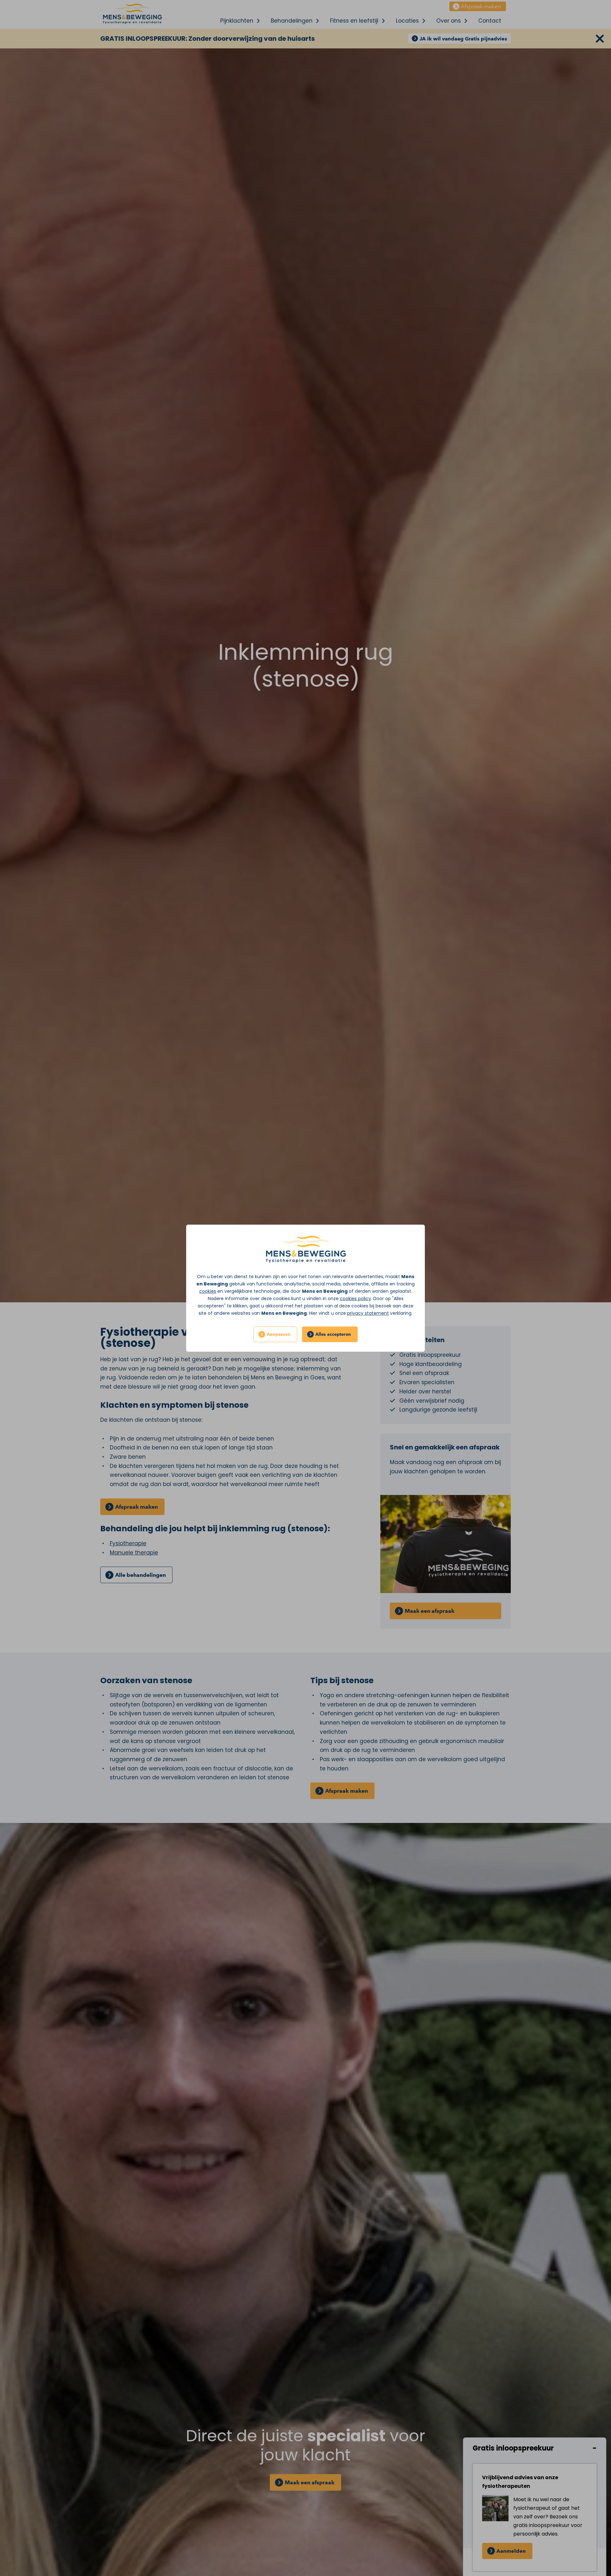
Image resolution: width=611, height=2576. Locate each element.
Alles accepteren (333, 1334)
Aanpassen (279, 1334)
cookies (208, 1291)
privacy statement (368, 1313)
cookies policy (355, 1299)
